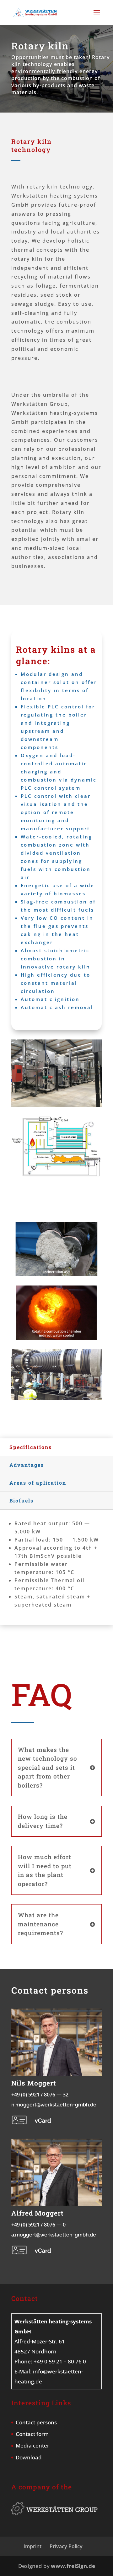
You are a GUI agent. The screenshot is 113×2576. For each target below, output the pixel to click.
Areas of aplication (38, 1483)
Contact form (32, 2434)
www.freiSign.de (73, 2566)
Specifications (31, 1447)
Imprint (32, 2546)
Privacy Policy (66, 2546)
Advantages (27, 1465)
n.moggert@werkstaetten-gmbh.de (54, 2105)
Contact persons (36, 2422)
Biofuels (22, 1500)
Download (29, 2457)
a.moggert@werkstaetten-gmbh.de (54, 2235)
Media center (32, 2445)
